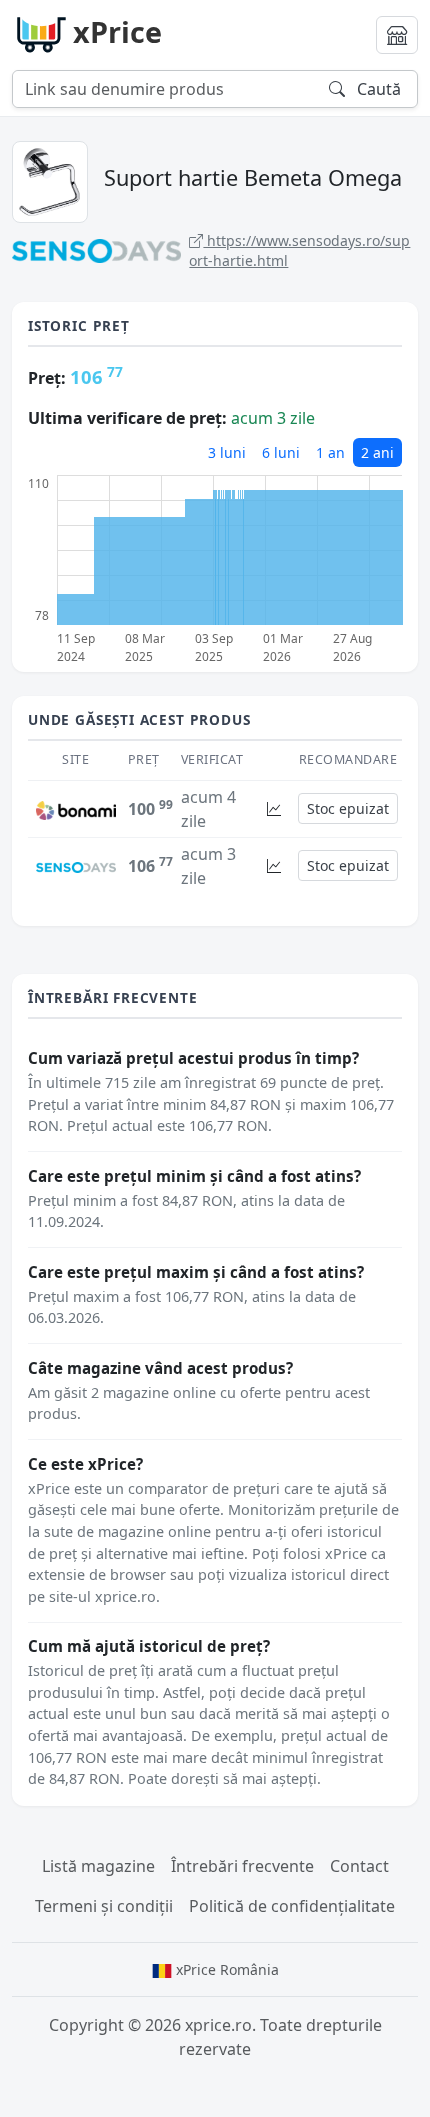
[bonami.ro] (76, 809)
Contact (359, 1866)
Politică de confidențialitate (292, 1906)
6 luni (281, 452)
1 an (330, 452)
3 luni (227, 452)
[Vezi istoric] (274, 808)
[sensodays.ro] (76, 866)
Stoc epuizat (348, 808)
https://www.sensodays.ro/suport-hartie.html (299, 250)
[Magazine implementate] (397, 35)
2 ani (377, 452)
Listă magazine (98, 1866)
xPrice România (225, 1969)
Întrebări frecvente (242, 1866)
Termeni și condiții (104, 1906)
